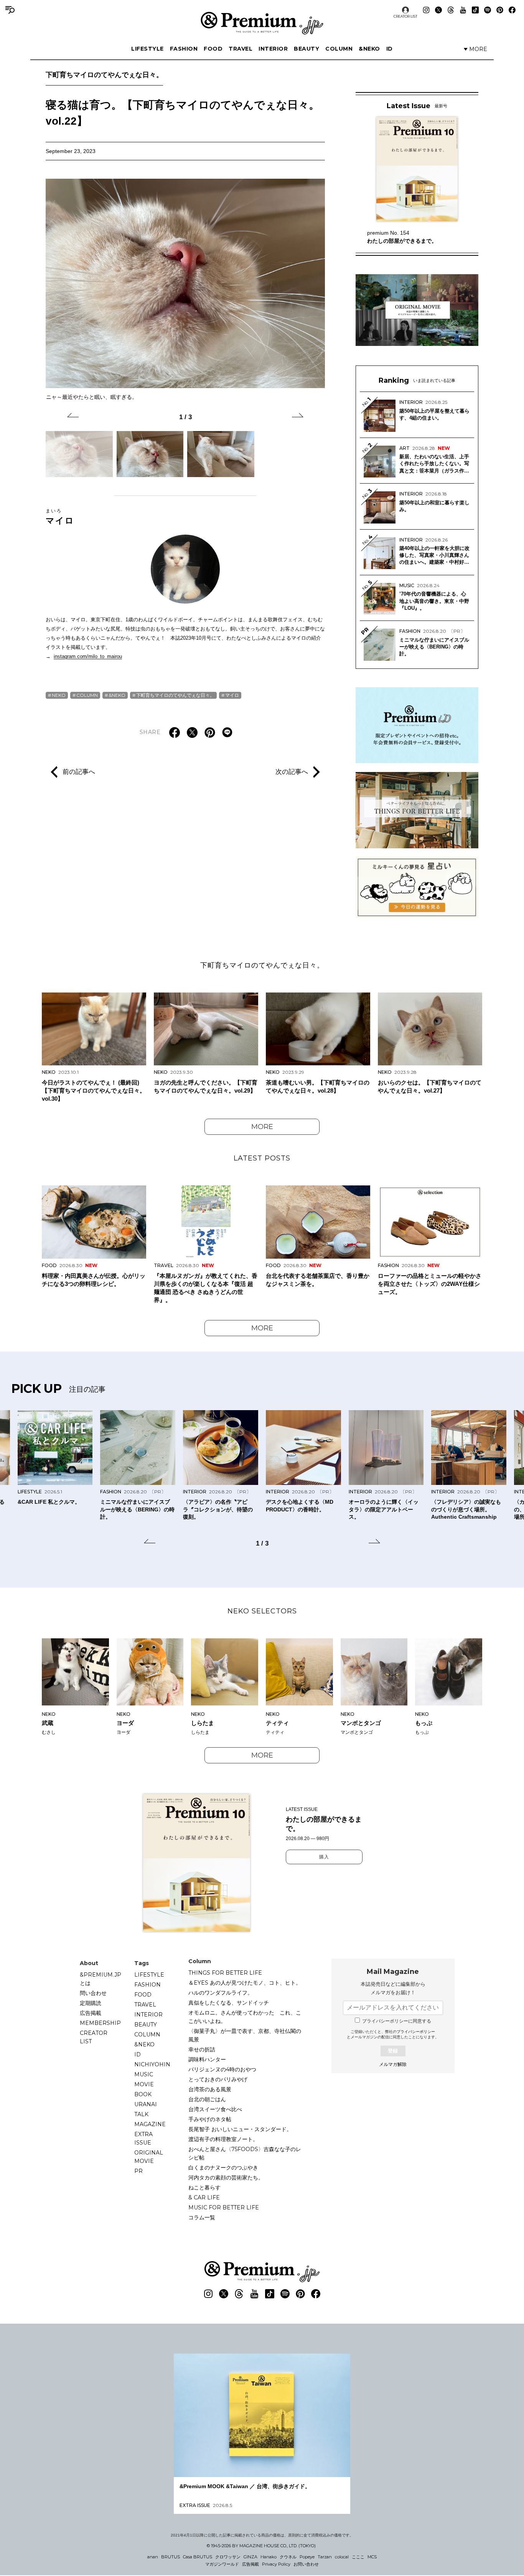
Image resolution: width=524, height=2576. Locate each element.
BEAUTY (306, 49)
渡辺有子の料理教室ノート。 (223, 2139)
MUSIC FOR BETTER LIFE (224, 2207)
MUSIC (144, 2074)
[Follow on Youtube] (463, 10)
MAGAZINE (150, 2124)
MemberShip (100, 2023)
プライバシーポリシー (416, 2032)
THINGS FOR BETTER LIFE (225, 1973)
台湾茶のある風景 (210, 2089)
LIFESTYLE (147, 49)
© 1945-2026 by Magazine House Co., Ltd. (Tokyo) (261, 2546)
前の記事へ (79, 772)
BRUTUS (171, 2557)
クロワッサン (228, 2557)
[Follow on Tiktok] (475, 10)
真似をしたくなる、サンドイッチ (229, 2003)
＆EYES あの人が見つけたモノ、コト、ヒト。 (245, 1983)
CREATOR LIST (405, 16)
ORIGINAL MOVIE (149, 2157)
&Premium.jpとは (101, 1979)
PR (138, 2171)
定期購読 (91, 2003)
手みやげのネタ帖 (210, 2119)
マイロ (60, 517)
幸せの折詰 (202, 2049)
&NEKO (369, 49)
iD (390, 49)
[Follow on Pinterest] (500, 10)
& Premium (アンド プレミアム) (262, 23)
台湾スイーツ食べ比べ (215, 2109)
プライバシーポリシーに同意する (397, 2021)
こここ (358, 2557)
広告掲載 (91, 2013)
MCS (372, 2557)
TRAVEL (241, 49)
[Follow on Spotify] (488, 10)
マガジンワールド (222, 2564)
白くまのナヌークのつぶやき (223, 2168)
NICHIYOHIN (152, 2064)
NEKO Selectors (262, 1611)
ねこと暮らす (204, 2188)
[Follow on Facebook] (512, 10)
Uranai (146, 2104)
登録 (393, 2051)
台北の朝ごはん (207, 2099)
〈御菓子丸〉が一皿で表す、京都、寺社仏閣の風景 (245, 2035)
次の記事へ (292, 772)
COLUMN (339, 49)
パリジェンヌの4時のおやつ (222, 2069)
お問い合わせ (306, 2564)
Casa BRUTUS (198, 2557)
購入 (324, 1857)
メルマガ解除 (393, 2064)
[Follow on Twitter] (438, 10)
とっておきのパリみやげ (218, 2079)
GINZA (250, 2557)
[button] (73, 416)
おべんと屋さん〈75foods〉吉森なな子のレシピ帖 (245, 2153)
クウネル (288, 2557)
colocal (342, 2557)
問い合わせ (93, 1993)
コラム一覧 (202, 2217)
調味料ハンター (207, 2059)
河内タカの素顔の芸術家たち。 (226, 2178)
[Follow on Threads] (451, 10)
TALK (141, 2114)
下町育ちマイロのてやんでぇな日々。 (104, 75)
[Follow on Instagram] (426, 10)
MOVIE (144, 2084)
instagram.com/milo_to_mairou (88, 656)
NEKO (59, 695)
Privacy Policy (276, 2564)
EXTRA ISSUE (143, 2138)
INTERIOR (273, 49)
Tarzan (325, 2557)
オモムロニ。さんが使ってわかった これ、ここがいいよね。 (245, 2017)
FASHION (184, 49)
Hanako (269, 2557)
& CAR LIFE (204, 2197)
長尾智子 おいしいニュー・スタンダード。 (240, 2129)
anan (153, 2557)
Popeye (307, 2557)
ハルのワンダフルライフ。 (221, 1993)
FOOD (213, 49)
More (262, 1127)
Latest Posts (262, 1158)
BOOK (143, 2094)
